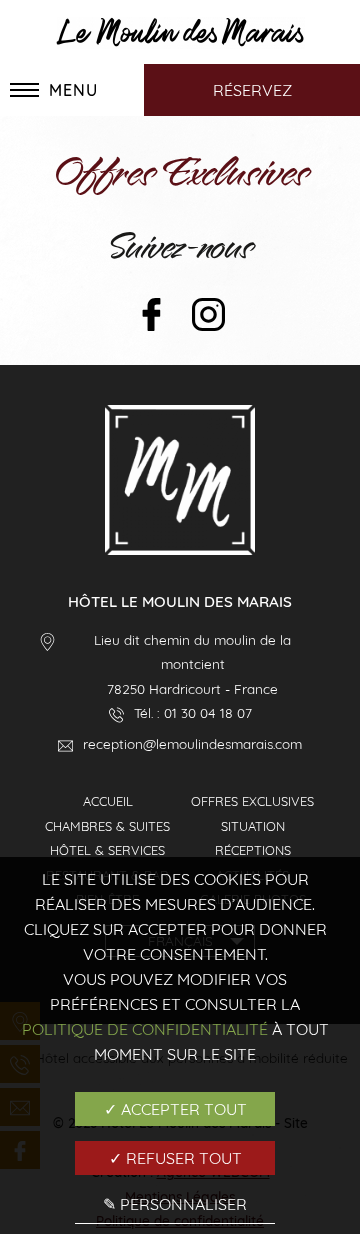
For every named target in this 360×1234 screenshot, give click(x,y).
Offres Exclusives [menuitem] (252, 801)
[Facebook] (151, 316)
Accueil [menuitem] (108, 801)
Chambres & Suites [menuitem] (107, 826)
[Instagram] (208, 316)
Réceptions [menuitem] (253, 850)
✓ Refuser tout (175, 1158)
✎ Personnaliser (175, 1204)
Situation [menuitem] (253, 826)
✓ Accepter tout (175, 1109)
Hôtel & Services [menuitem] (107, 850)
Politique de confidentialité (145, 1029)
